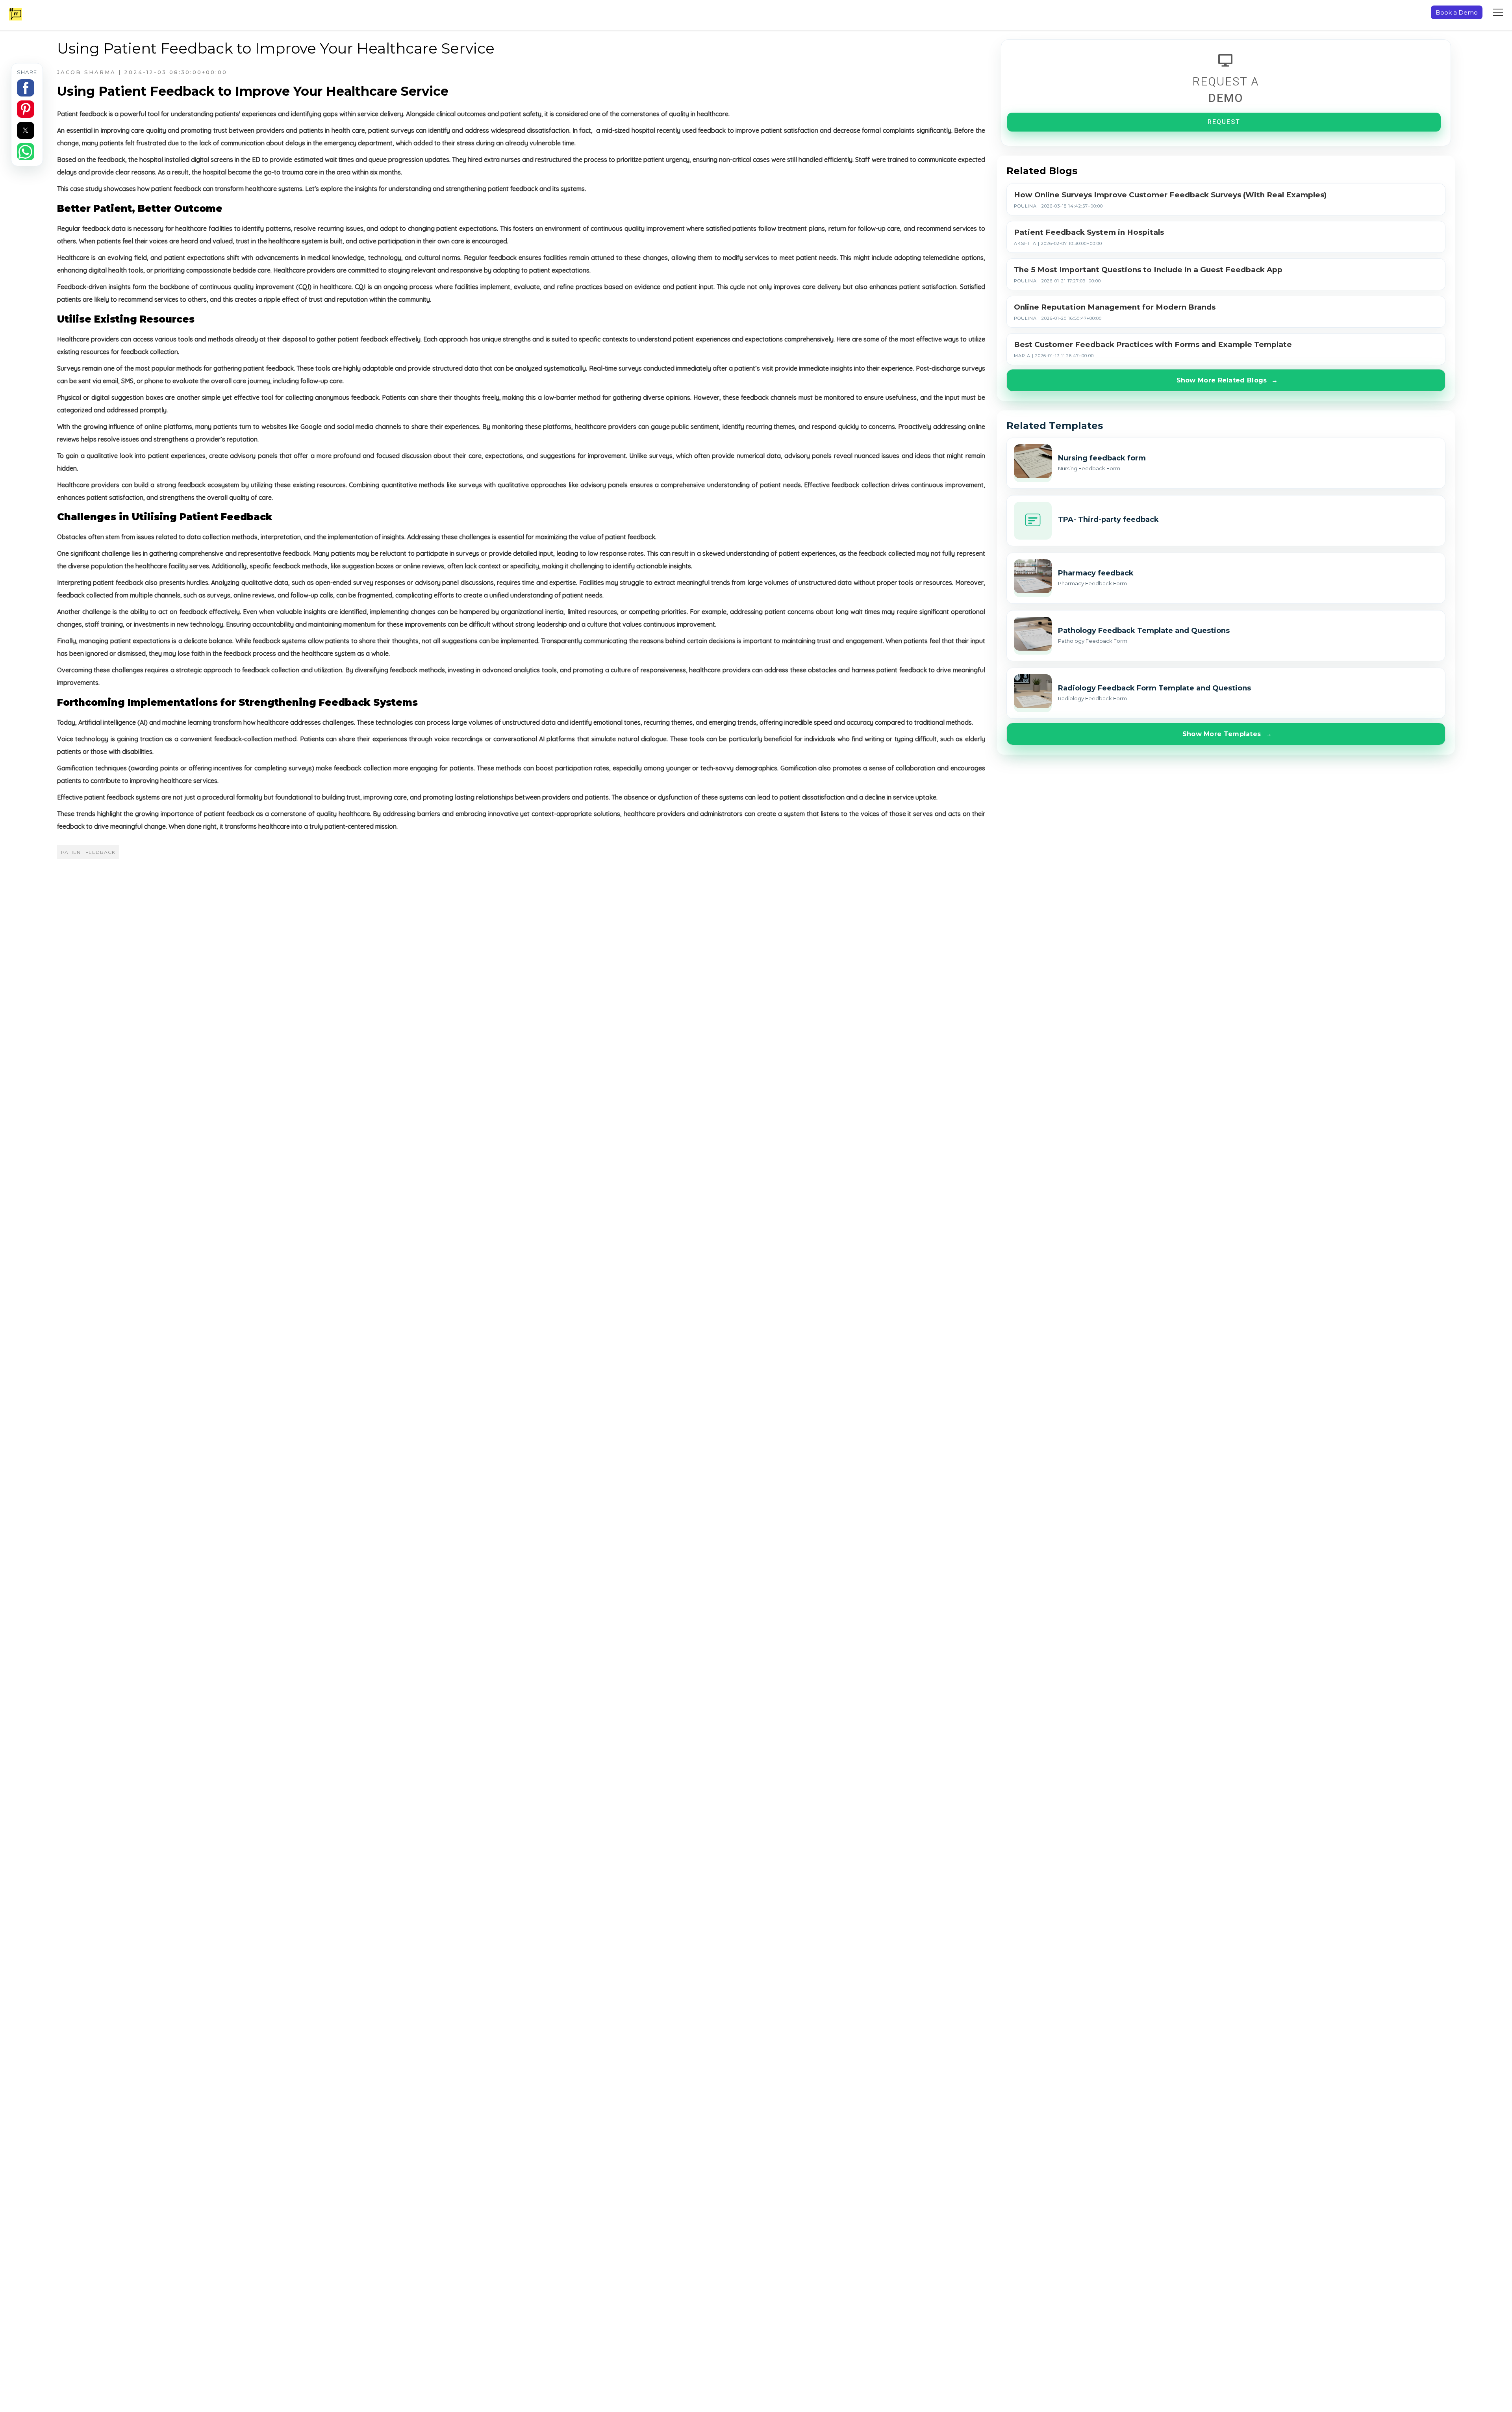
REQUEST (1224, 122)
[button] (26, 88)
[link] (1226, 463)
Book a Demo (1457, 12)
